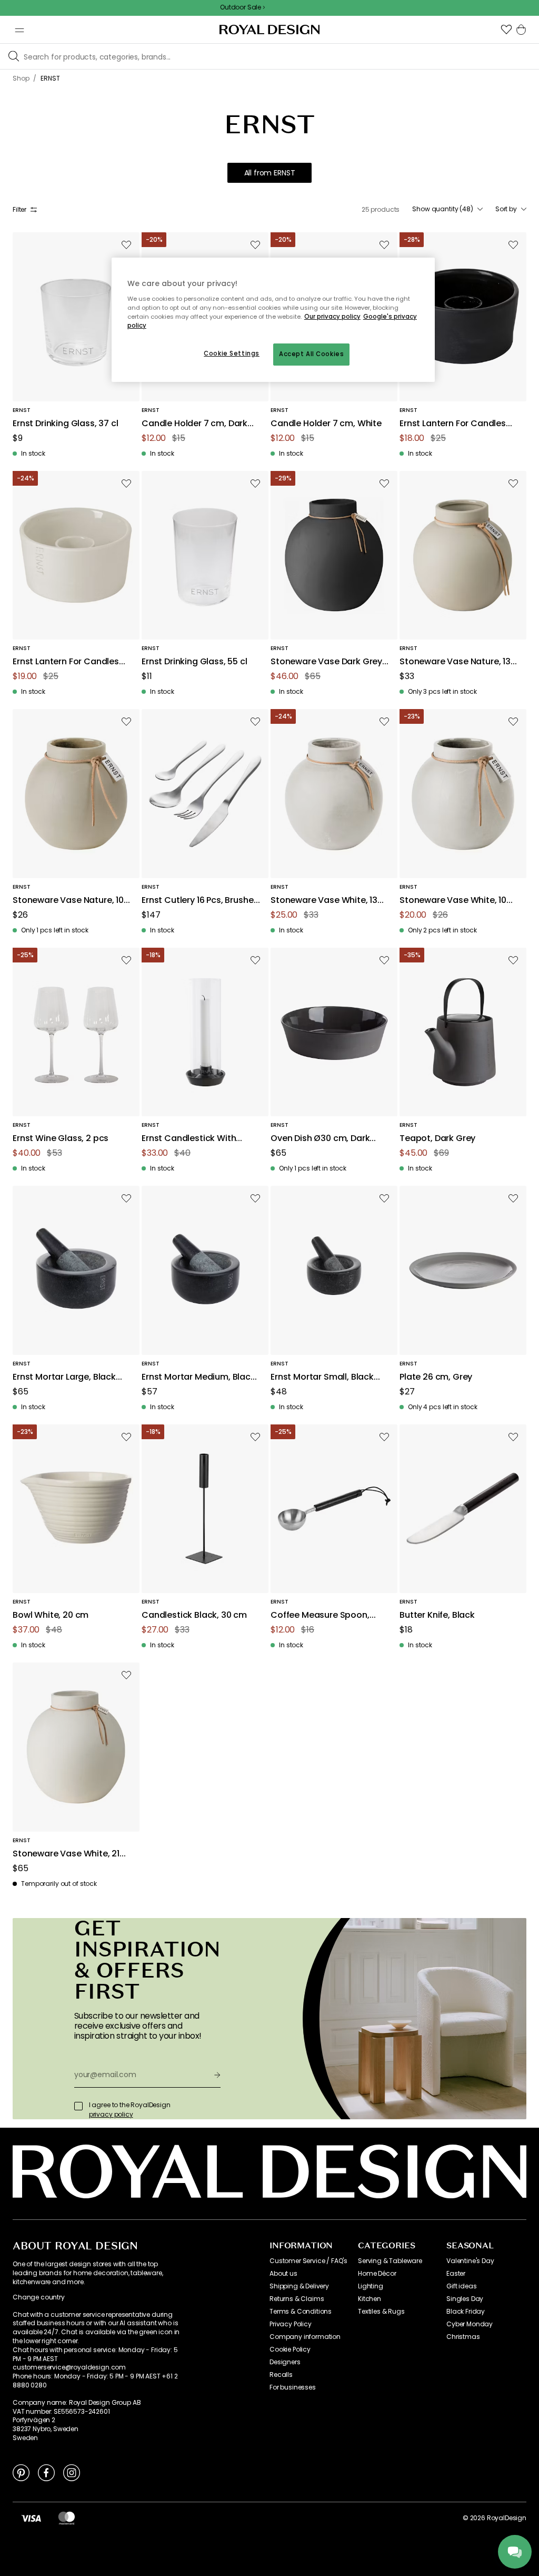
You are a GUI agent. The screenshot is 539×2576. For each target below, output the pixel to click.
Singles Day (465, 2299)
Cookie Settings (232, 353)
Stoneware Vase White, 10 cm (453, 901)
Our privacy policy (332, 317)
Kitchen (370, 2299)
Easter (456, 2274)
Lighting (371, 2286)
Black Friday (466, 2312)
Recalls (281, 2375)
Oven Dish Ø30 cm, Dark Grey (320, 1139)
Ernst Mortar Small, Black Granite (322, 1377)
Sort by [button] (506, 209)
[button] (506, 30)
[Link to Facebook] (46, 2472)
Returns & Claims (297, 2299)
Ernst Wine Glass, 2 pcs (61, 1139)
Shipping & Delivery (299, 2286)
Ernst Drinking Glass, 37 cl (66, 424)
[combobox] (447, 209)
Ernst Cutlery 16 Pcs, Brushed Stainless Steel (200, 901)
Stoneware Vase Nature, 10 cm (68, 901)
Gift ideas (461, 2286)
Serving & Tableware (390, 2261)
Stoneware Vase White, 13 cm (324, 901)
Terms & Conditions (301, 2312)
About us (283, 2274)
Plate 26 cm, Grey (436, 1377)
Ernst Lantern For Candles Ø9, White (66, 662)
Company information (305, 2337)
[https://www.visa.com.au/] (31, 2518)
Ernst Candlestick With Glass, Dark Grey (189, 1139)
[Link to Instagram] (72, 2472)
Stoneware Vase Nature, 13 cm (455, 662)
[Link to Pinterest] (21, 2472)
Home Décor (377, 2274)
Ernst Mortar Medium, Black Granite (198, 1377)
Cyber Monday (470, 2324)
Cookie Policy (290, 2349)
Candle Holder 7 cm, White (326, 424)
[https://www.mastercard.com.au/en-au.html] (67, 2518)
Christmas (463, 2337)
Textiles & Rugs (381, 2312)
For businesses (293, 2387)
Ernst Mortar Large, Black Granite (64, 1377)
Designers (285, 2362)
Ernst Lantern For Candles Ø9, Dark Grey (453, 424)
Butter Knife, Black (437, 1615)
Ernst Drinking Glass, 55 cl (194, 662)
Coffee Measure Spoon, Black (320, 1615)
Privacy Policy (291, 2324)
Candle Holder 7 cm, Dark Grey (194, 424)
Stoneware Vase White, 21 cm (66, 1854)
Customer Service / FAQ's (308, 2261)
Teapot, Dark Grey (437, 1139)
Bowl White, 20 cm (51, 1615)
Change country (39, 2297)
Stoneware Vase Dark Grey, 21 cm (327, 662)
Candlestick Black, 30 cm (194, 1615)
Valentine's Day (470, 2261)
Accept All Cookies (311, 354)
